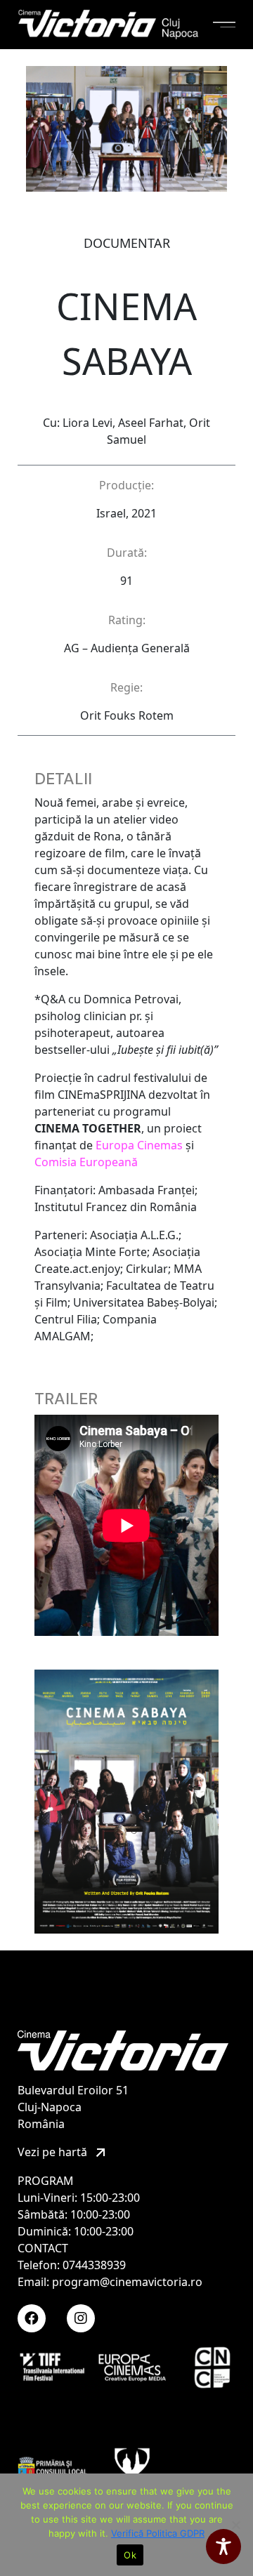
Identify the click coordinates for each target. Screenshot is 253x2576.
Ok (130, 2555)
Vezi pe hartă (54, 2152)
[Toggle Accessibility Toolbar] (223, 2547)
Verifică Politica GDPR (158, 2533)
